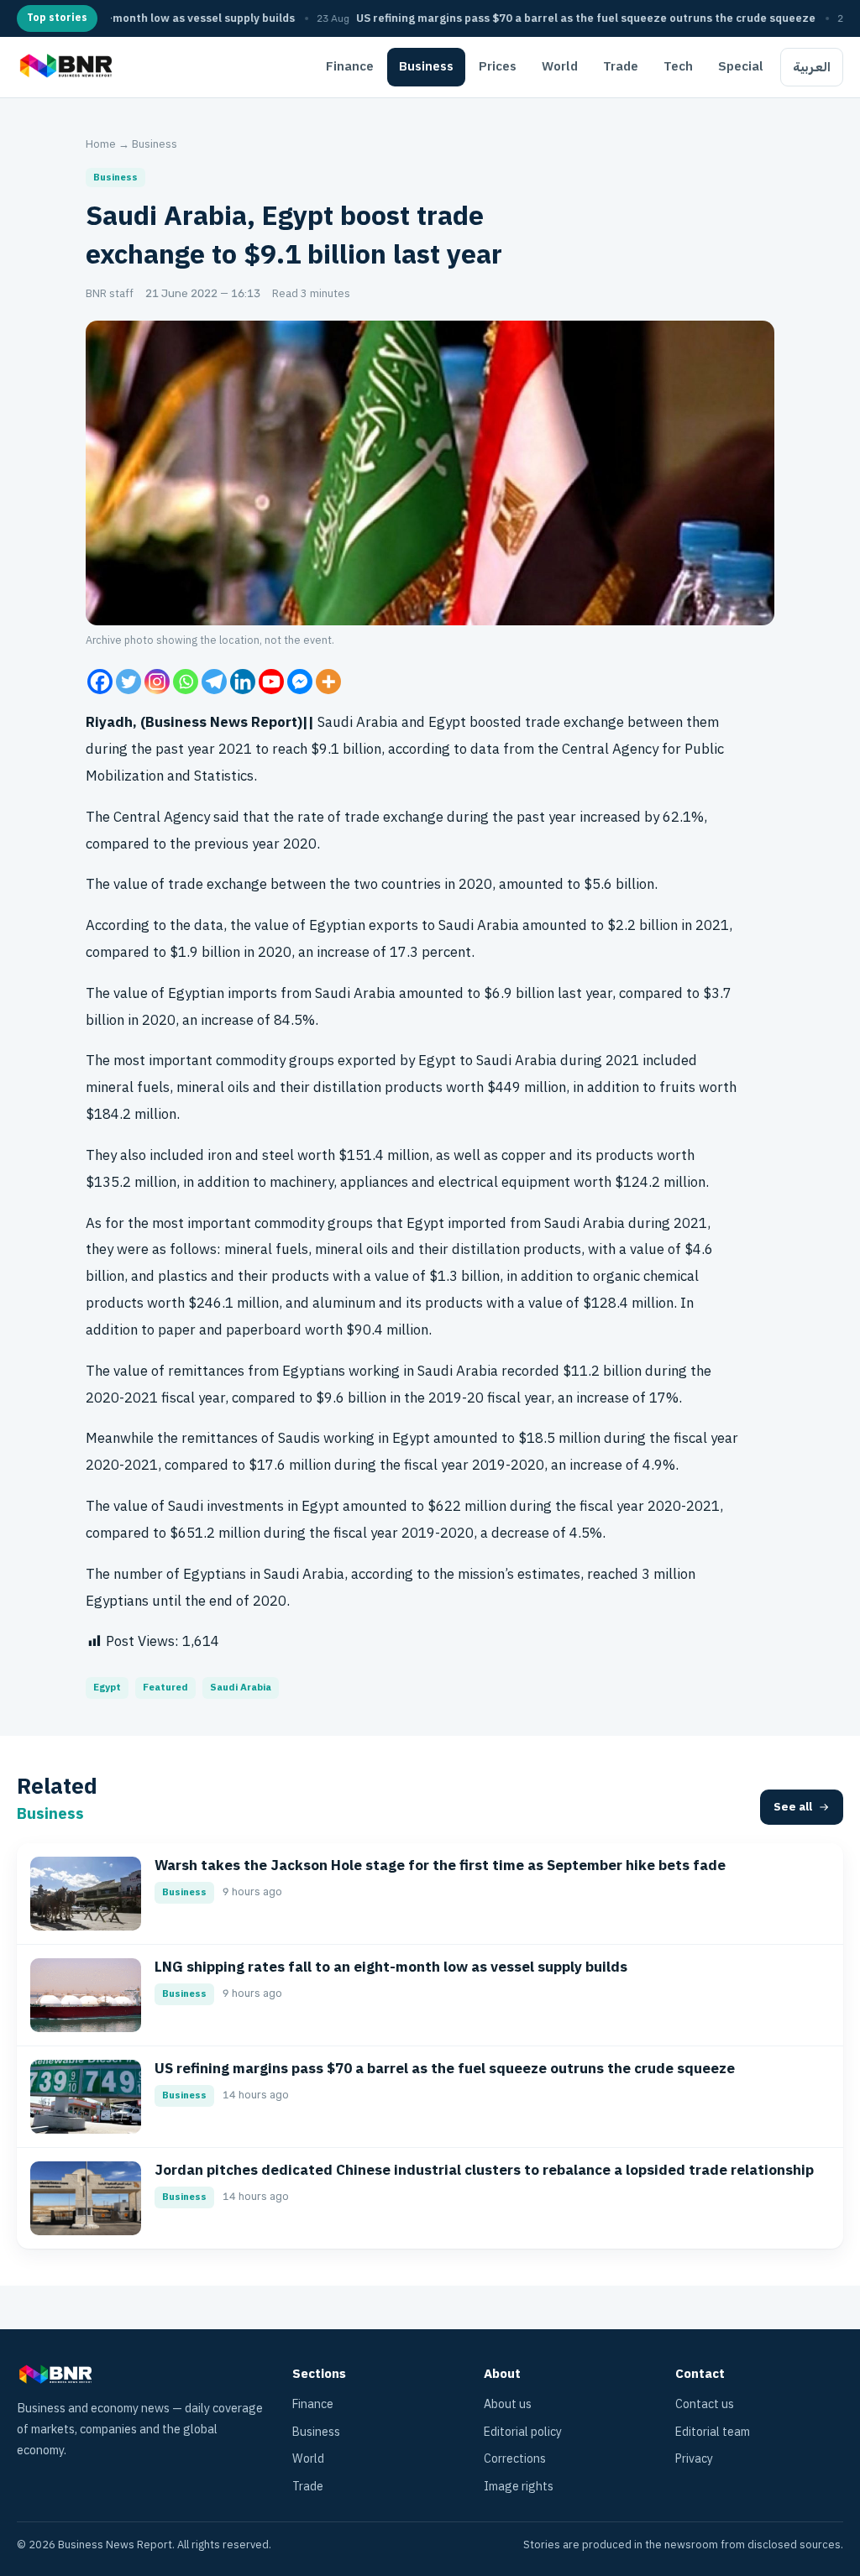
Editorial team (713, 2432)
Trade (621, 66)
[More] (328, 682)
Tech (678, 66)
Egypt (107, 1688)
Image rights (519, 2487)
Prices (498, 66)
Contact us (705, 2404)
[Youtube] (271, 682)
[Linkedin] (243, 682)
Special (741, 66)
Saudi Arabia (241, 1688)
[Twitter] (128, 682)
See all (793, 1807)
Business (426, 66)
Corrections (515, 2459)
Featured (165, 1688)
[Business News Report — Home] (64, 67)
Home (101, 144)
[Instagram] (157, 682)
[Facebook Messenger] (300, 682)
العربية (812, 67)
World (560, 66)
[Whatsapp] (186, 682)
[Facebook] (100, 682)
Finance (350, 66)
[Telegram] (214, 682)
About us (508, 2404)
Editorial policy (523, 2432)
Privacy (694, 2459)
